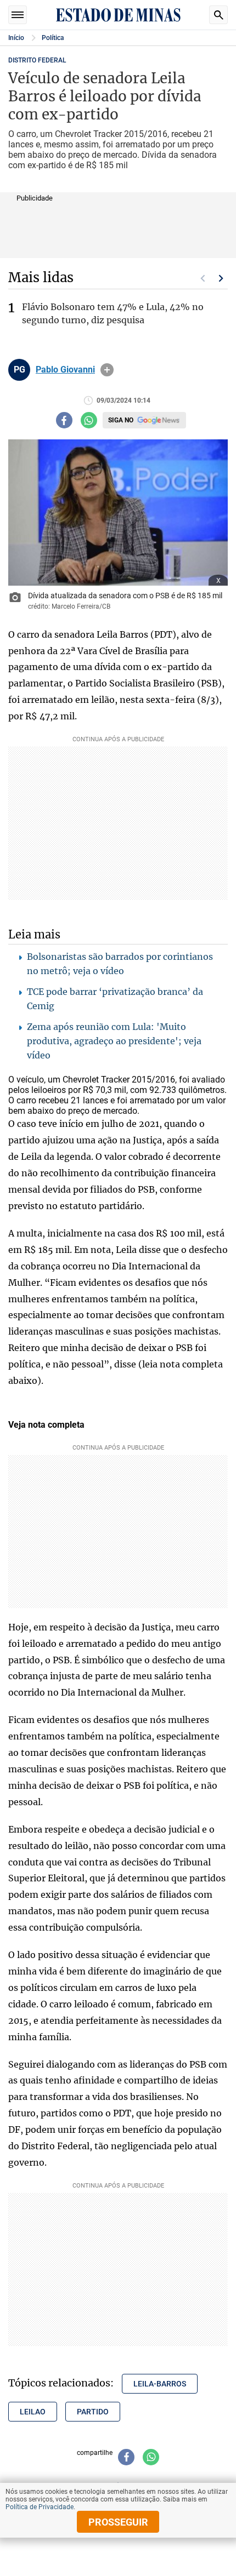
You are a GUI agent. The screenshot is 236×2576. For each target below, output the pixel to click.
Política (53, 38)
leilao (33, 2412)
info (107, 370)
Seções (18, 15)
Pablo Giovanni (65, 370)
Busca (218, 15)
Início (16, 38)
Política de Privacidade (40, 2507)
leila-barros (160, 2384)
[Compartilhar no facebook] (64, 420)
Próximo (221, 278)
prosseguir (118, 2522)
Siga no (121, 420)
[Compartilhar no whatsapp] (89, 420)
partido (93, 2412)
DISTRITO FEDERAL (37, 60)
